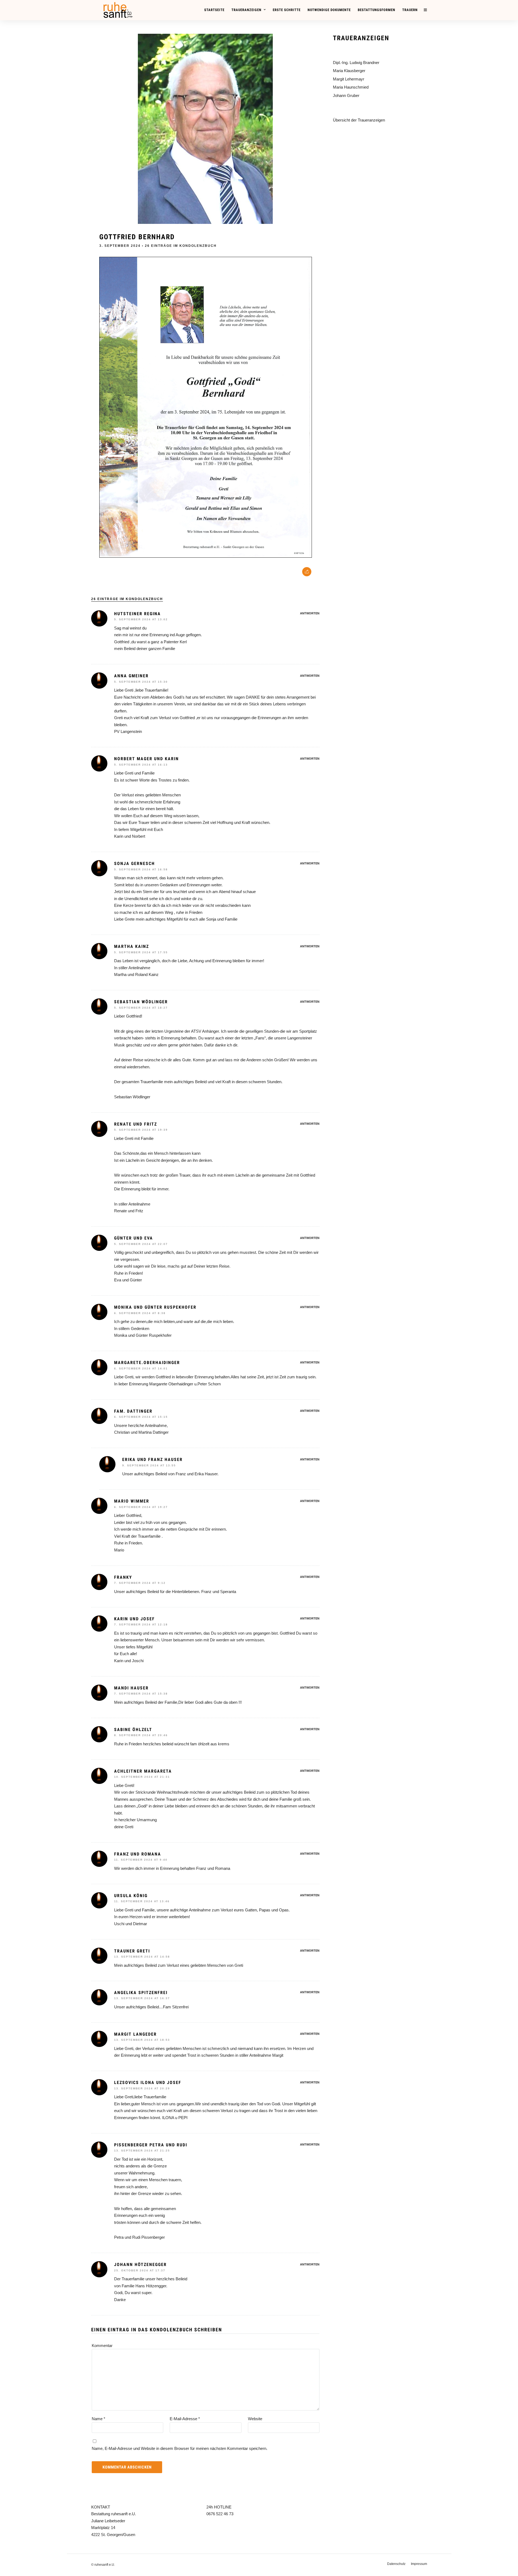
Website (255, 2419)
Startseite (214, 10)
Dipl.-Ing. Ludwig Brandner (356, 63)
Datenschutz (396, 2564)
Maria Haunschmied (351, 87)
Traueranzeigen (246, 10)
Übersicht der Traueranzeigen (359, 120)
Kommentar (102, 2346)
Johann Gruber (346, 95)
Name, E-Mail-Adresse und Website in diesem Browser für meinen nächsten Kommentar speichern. (180, 2448)
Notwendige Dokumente (329, 10)
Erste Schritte (287, 10)
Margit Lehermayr (349, 79)
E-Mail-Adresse (185, 2419)
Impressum (419, 2564)
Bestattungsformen (376, 10)
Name (98, 2419)
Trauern (410, 10)
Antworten (310, 613)
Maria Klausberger (349, 71)
